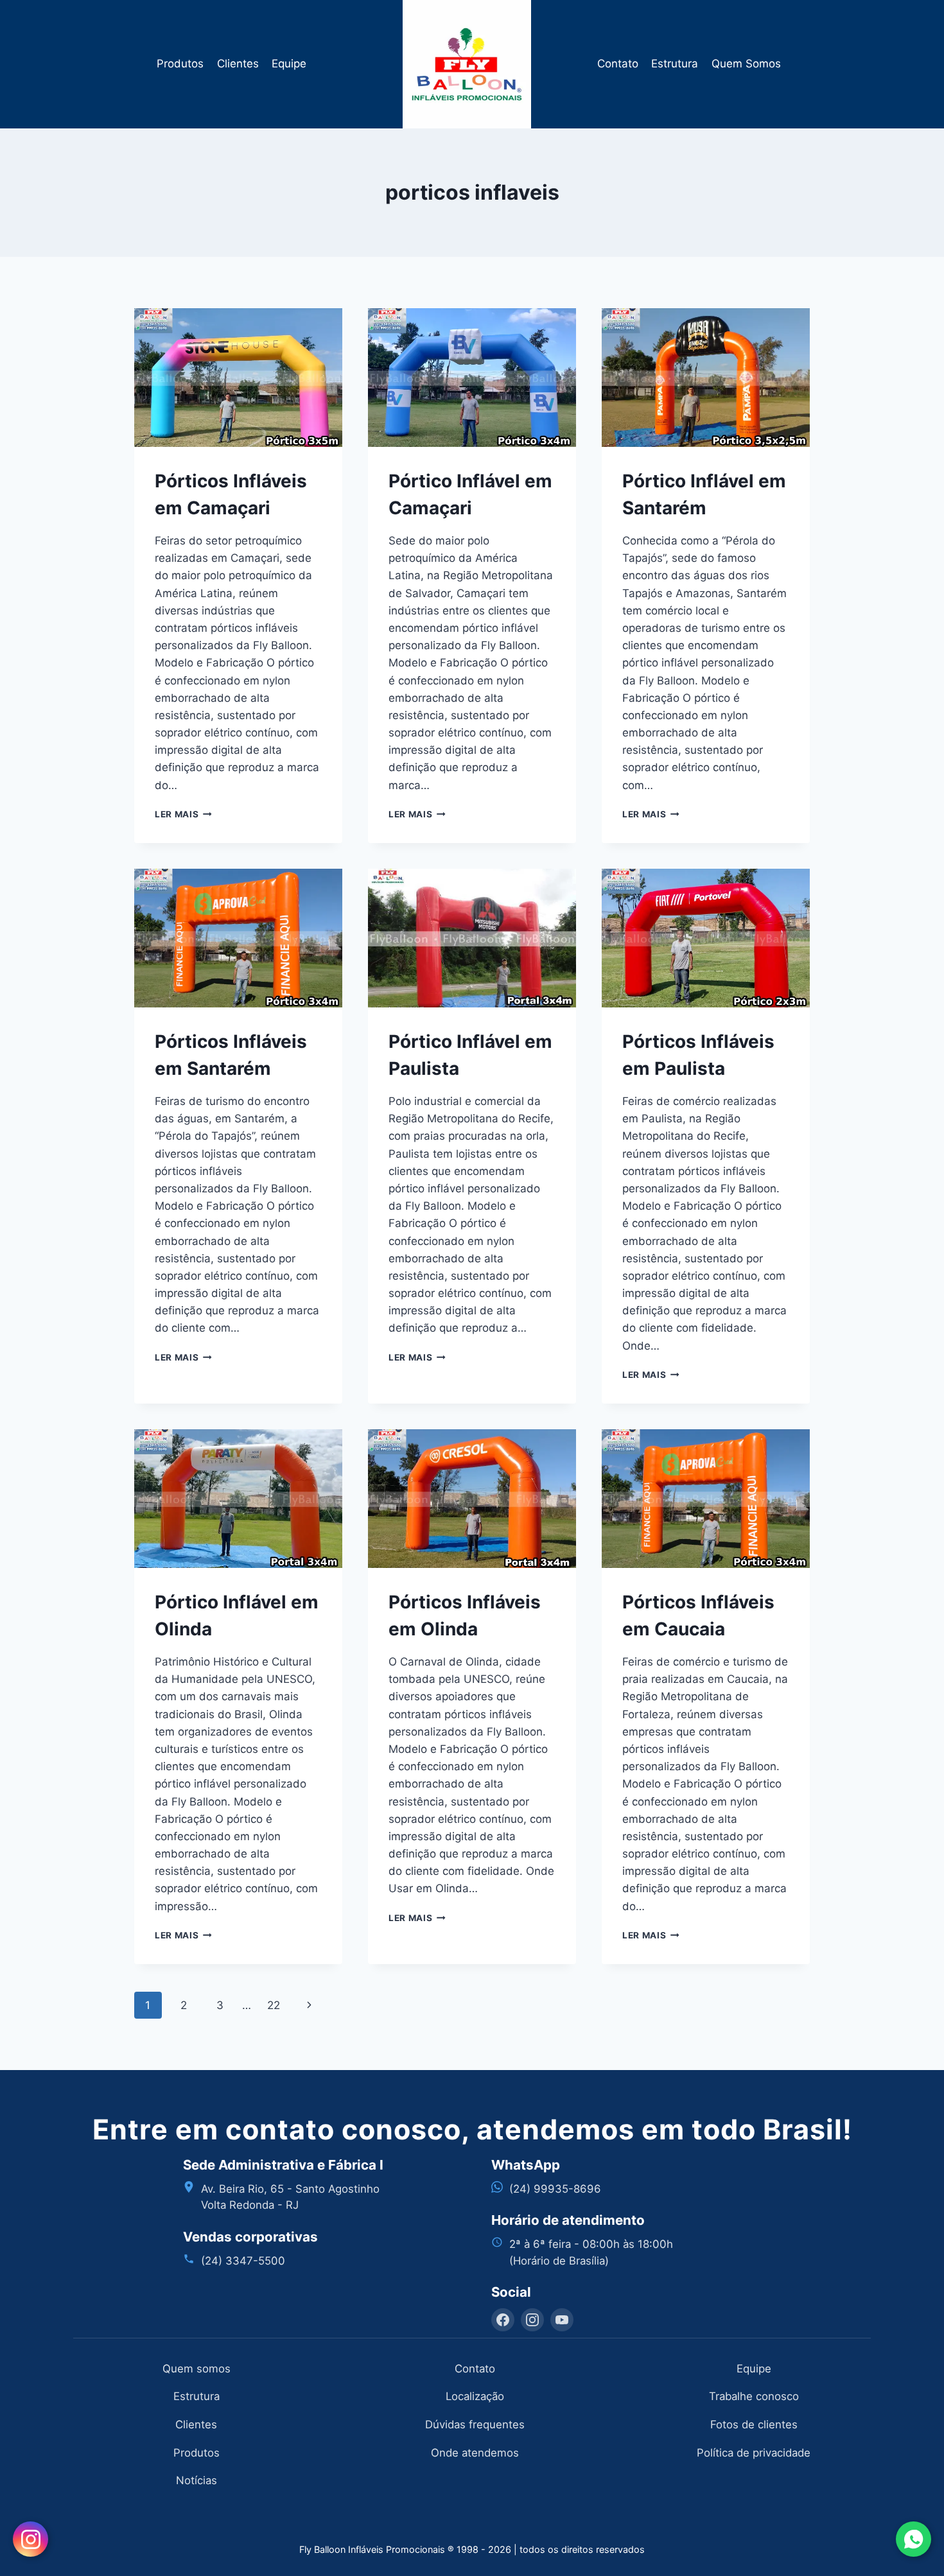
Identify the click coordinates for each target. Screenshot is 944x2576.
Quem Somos (746, 64)
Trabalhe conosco (754, 2396)
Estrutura (675, 64)
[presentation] (238, 378)
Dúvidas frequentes (475, 2424)
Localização (475, 2396)
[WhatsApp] (913, 2539)
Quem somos (197, 2369)
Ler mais (183, 814)
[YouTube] (562, 2320)
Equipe (289, 64)
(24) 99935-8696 (555, 2189)
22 (274, 2005)
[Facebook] (503, 2320)
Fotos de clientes (754, 2424)
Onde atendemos (475, 2453)
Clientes (238, 64)
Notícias (197, 2480)
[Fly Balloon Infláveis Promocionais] (472, 64)
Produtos (180, 64)
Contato (618, 64)
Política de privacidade (754, 2453)
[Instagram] (532, 2320)
